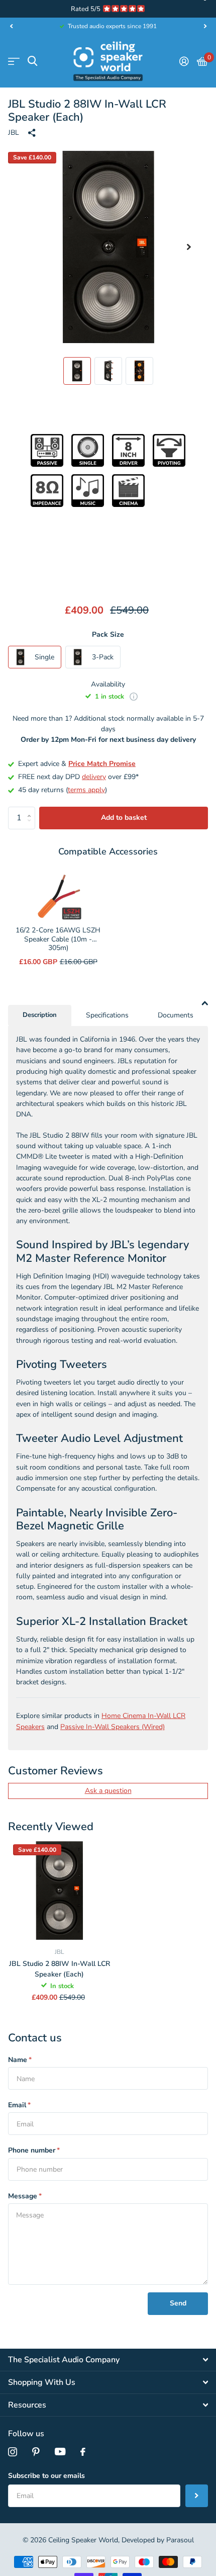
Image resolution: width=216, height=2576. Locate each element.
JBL (14, 133)
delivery (94, 777)
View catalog (14, 61)
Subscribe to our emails (46, 2476)
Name (20, 2060)
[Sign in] (184, 61)
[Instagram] (13, 2452)
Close (108, 2360)
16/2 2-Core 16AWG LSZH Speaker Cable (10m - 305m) (58, 939)
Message (25, 2196)
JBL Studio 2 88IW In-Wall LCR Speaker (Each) (60, 1969)
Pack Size (108, 634)
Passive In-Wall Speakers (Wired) (113, 1727)
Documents (176, 1015)
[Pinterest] (36, 2452)
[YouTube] (60, 2452)
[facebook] (83, 2452)
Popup (134, 697)
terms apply (86, 790)
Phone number (34, 2150)
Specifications (107, 1015)
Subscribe (197, 2496)
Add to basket (124, 818)
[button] (11, 26)
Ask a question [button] (108, 1791)
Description (40, 1015)
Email (19, 2105)
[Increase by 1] (31, 810)
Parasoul (180, 2540)
